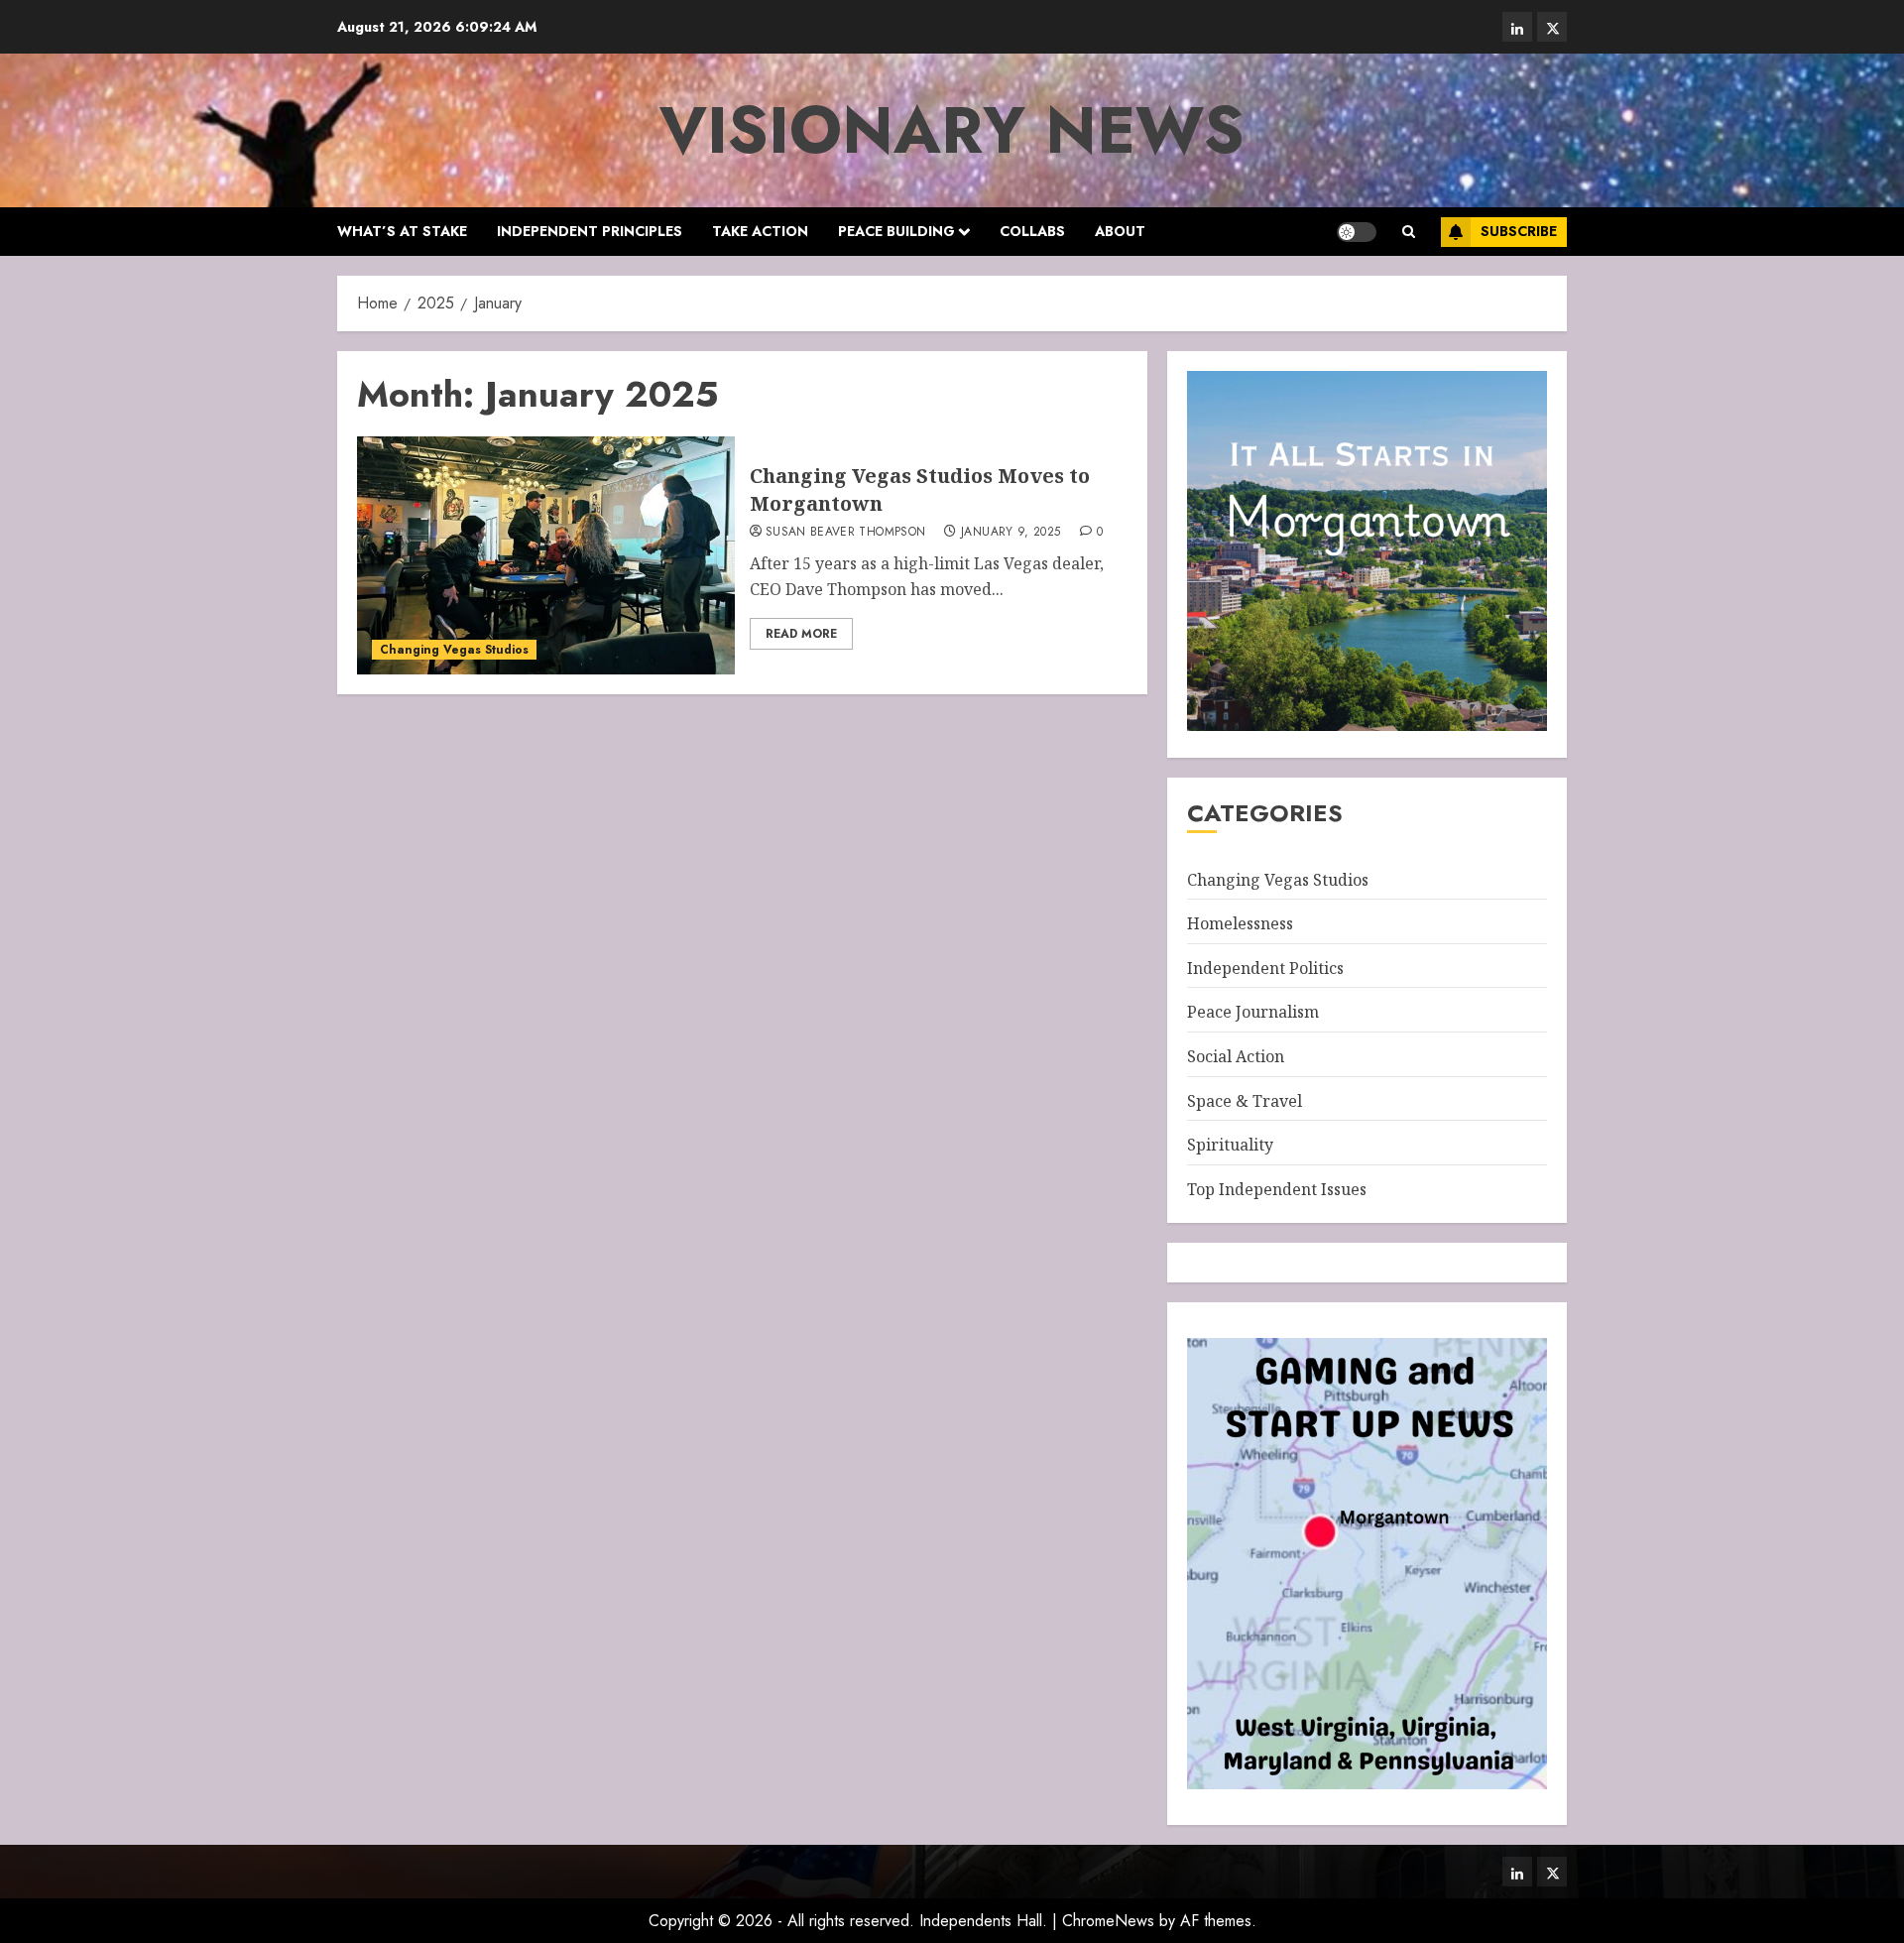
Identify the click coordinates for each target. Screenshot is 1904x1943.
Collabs (1032, 231)
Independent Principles (590, 231)
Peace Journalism (1253, 1012)
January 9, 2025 (1011, 533)
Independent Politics (1265, 968)
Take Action (760, 231)
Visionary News (952, 130)
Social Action (1236, 1056)
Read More (801, 634)
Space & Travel (1245, 1101)
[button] (1409, 232)
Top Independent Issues (1277, 1189)
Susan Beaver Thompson (846, 533)
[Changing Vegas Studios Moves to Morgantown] (546, 555)
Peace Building (896, 231)
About (1120, 231)
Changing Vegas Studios (454, 650)
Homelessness (1240, 923)
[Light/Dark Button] (1357, 232)
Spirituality (1230, 1145)
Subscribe (1519, 231)
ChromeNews (1108, 1921)
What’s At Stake (402, 231)
